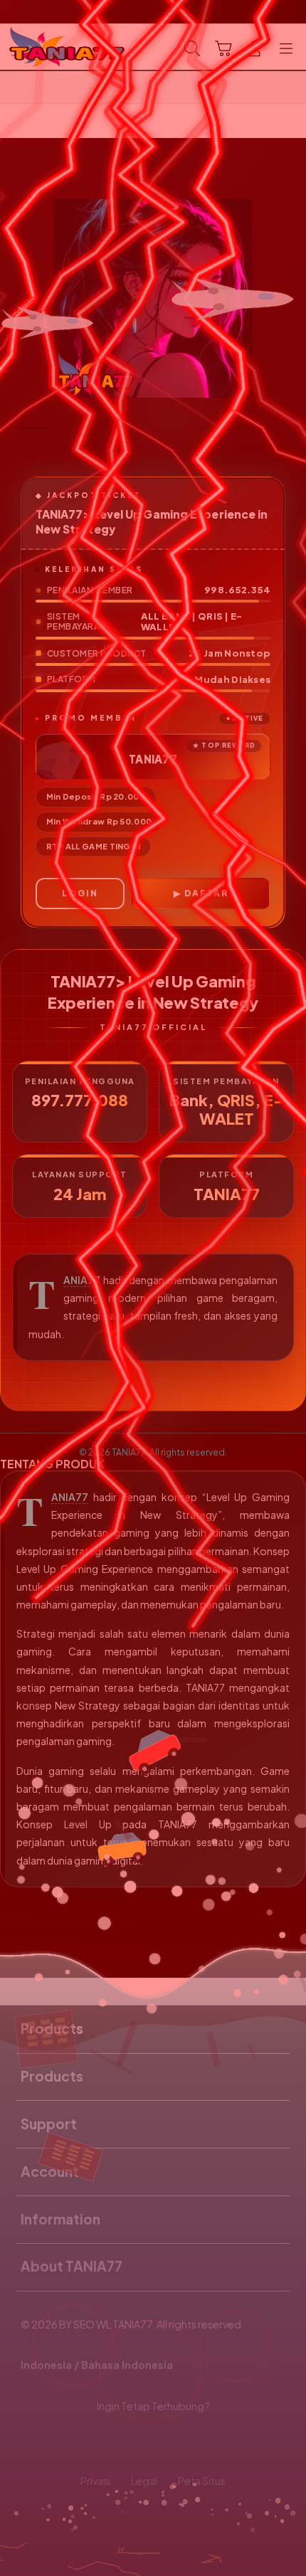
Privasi (95, 2481)
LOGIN (80, 893)
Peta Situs (202, 2481)
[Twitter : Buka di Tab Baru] (136, 2444)
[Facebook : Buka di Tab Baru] (102, 2444)
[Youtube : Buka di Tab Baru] (204, 2444)
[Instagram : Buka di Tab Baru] (170, 2444)
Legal (144, 2481)
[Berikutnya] (289, 299)
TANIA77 (82, 1280)
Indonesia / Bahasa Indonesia (97, 2365)
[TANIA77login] (43, 47)
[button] (223, 48)
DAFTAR (206, 893)
